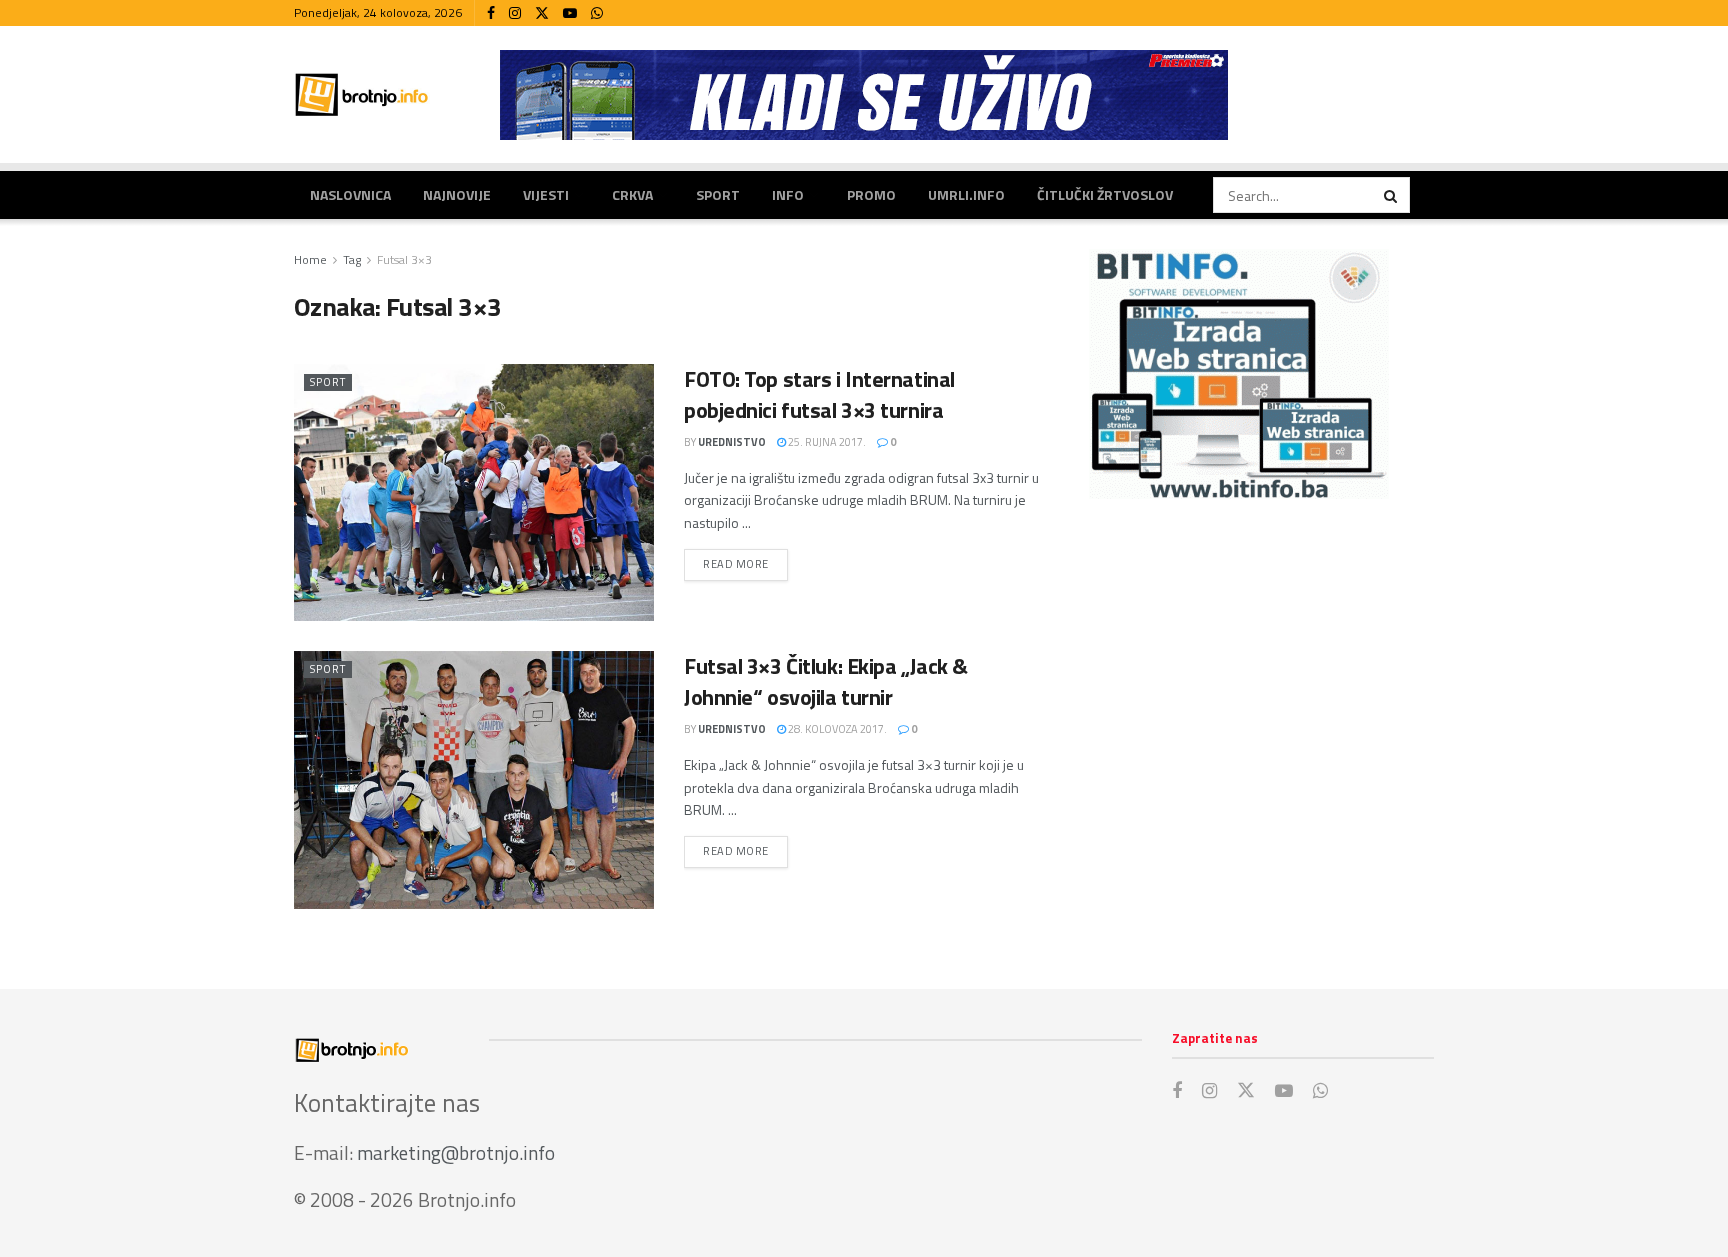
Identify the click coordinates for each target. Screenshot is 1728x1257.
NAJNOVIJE (457, 194)
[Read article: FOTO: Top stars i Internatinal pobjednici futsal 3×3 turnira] (474, 492)
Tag (352, 259)
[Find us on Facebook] (491, 13)
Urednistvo (732, 442)
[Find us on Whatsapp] (597, 13)
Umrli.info (966, 194)
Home (310, 259)
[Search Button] (1392, 195)
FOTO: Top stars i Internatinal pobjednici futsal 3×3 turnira (819, 394)
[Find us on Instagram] (515, 13)
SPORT (718, 194)
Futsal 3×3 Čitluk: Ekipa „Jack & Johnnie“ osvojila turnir (826, 681)
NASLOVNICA (350, 194)
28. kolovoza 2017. (836, 729)
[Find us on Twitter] (542, 13)
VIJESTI (546, 194)
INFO (788, 194)
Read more (745, 563)
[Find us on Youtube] (570, 13)
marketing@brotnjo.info (456, 1152)
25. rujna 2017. (826, 442)
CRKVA (632, 194)
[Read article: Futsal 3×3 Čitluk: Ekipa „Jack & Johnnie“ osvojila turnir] (474, 779)
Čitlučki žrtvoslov (1105, 194)
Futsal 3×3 (404, 259)
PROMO (871, 194)
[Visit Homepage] (362, 94)
